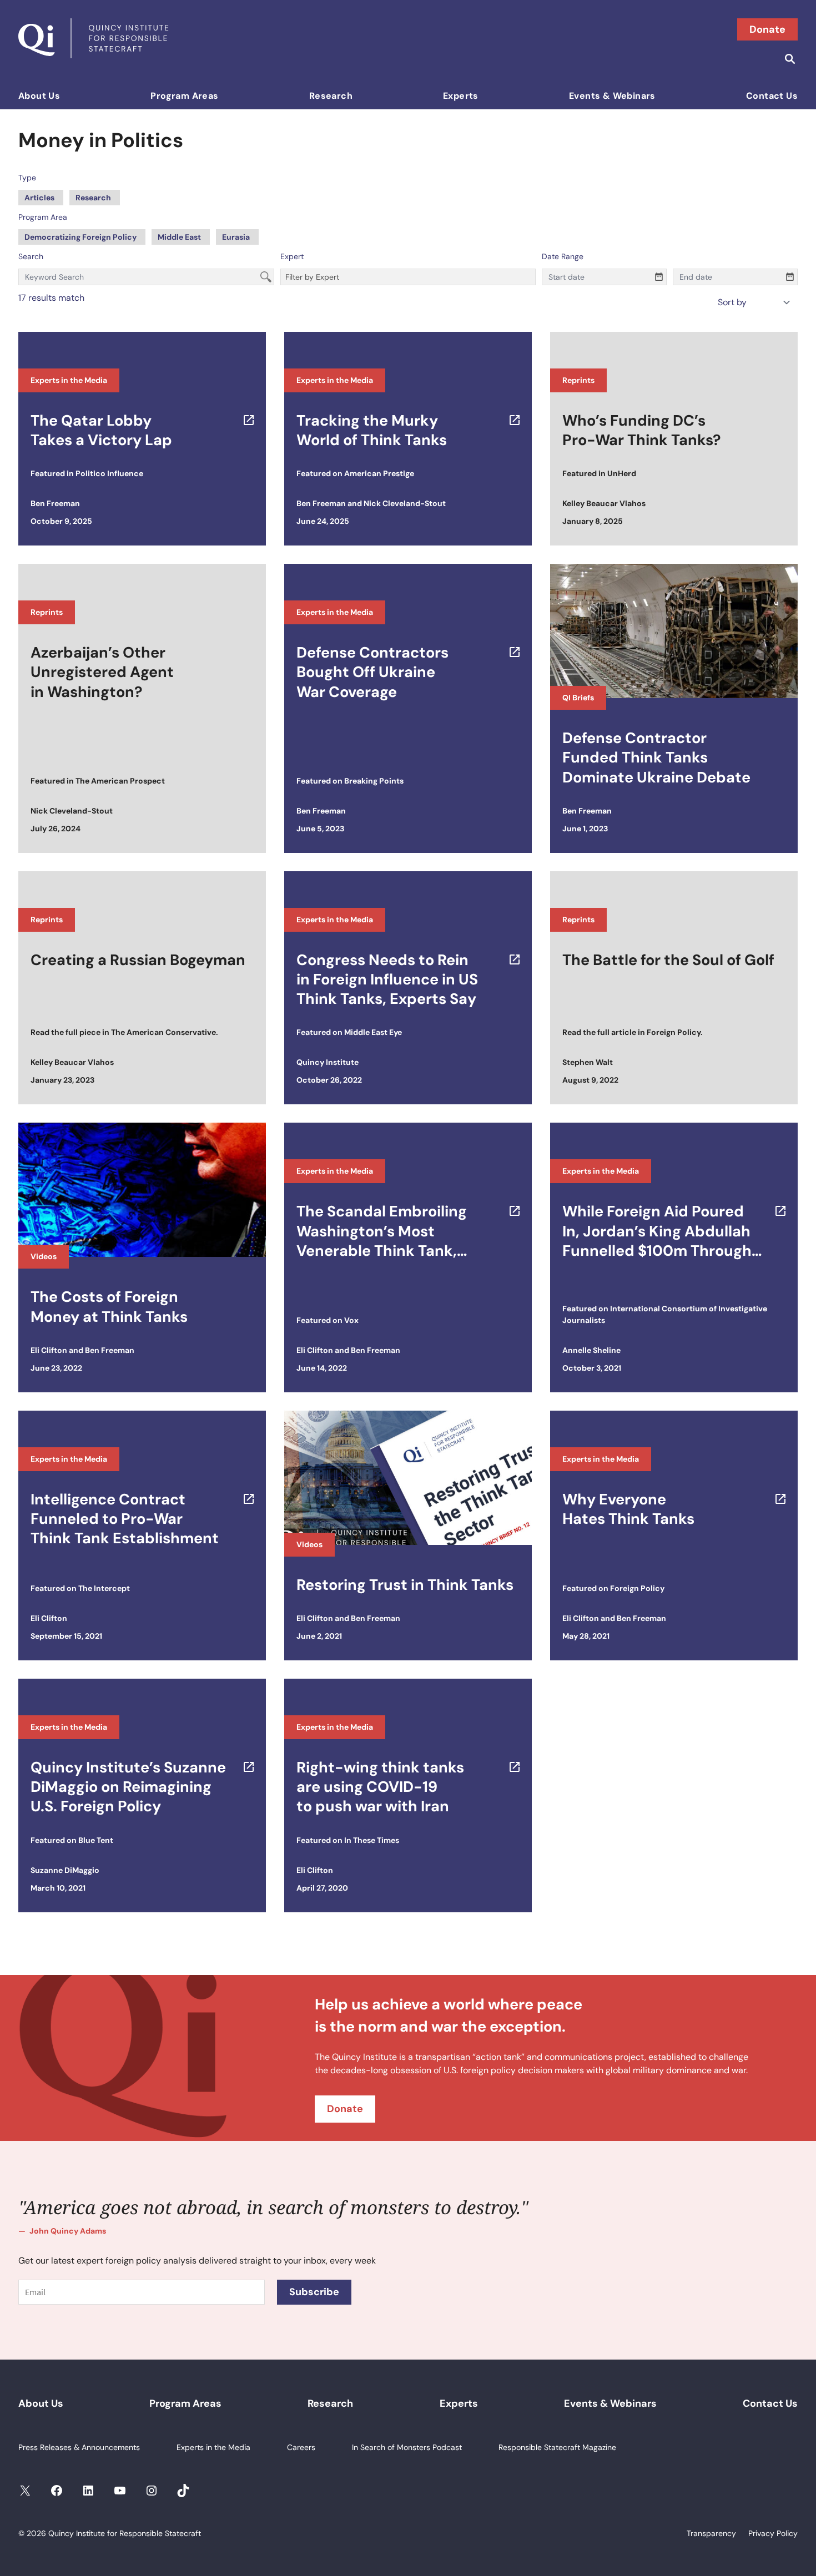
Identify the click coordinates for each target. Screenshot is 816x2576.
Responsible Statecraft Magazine (557, 2447)
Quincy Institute (328, 1062)
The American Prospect (120, 781)
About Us (39, 96)
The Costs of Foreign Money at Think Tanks (109, 1306)
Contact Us (772, 96)
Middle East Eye (373, 1032)
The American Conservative (163, 1032)
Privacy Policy (773, 2533)
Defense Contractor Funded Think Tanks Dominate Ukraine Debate (656, 757)
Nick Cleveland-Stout (405, 503)
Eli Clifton (49, 1350)
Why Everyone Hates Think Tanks (628, 1509)
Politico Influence (109, 473)
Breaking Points (374, 781)
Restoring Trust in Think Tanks (405, 1585)
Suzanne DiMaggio (65, 1870)
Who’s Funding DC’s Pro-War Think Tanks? (642, 430)
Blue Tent (96, 1840)
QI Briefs (578, 698)
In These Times (372, 1840)
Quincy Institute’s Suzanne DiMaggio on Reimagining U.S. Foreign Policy (128, 1787)
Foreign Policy (674, 1032)
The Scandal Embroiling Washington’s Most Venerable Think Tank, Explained (382, 1231)
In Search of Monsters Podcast (407, 2447)
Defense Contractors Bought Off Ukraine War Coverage (372, 672)
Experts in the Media (69, 380)
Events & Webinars (612, 96)
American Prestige (379, 473)
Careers (301, 2447)
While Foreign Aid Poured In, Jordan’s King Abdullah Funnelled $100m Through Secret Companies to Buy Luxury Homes (657, 1231)
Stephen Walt (588, 1062)
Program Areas (184, 96)
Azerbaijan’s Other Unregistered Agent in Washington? (102, 672)
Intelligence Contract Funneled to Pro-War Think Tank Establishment (125, 1519)
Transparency (711, 2533)
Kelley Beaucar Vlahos (604, 503)
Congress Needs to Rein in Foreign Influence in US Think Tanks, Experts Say (387, 979)
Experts (461, 96)
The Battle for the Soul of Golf (668, 960)
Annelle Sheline (591, 1350)
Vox (351, 1320)
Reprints (578, 380)
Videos (44, 1256)
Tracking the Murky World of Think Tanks (372, 430)
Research (331, 96)
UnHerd (622, 473)
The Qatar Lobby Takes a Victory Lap (101, 430)
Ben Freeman (55, 503)
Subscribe (314, 2292)
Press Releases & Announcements (79, 2447)
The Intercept (104, 1588)
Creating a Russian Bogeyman (138, 960)
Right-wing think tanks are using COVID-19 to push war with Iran (380, 1787)
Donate (767, 29)
